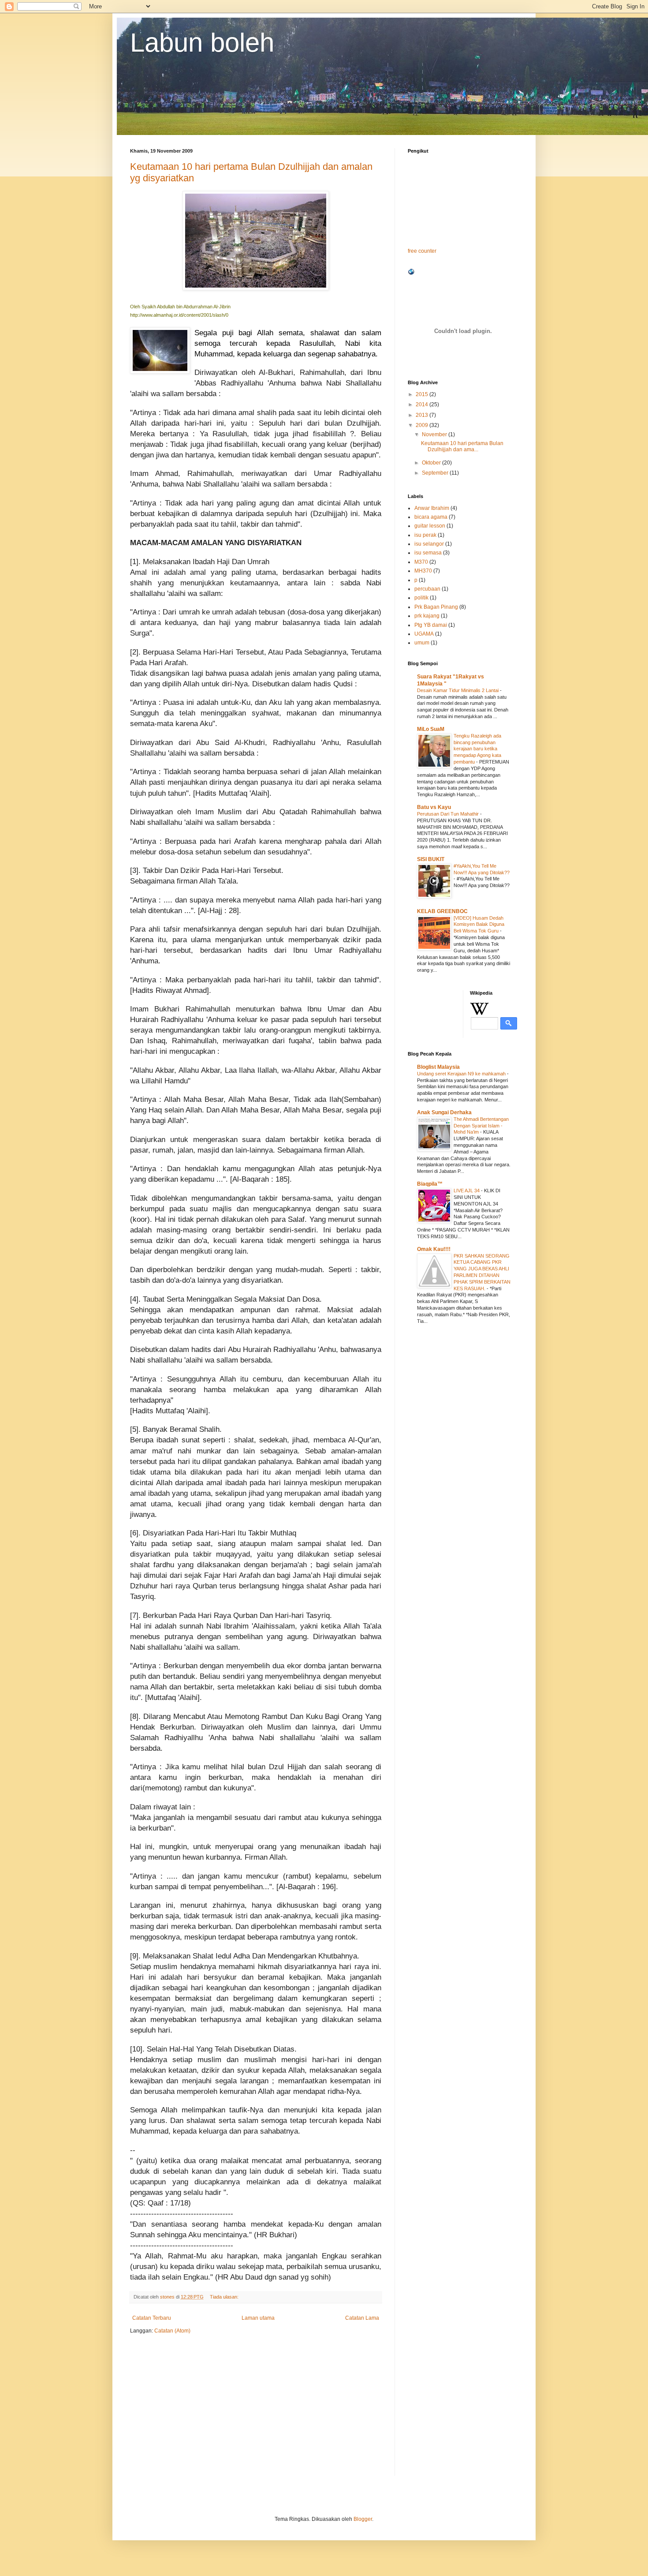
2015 (423, 394)
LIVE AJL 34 (467, 1191)
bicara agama (431, 517)
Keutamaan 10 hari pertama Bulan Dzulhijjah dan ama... (462, 446)
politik (421, 598)
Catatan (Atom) (172, 2331)
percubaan (427, 589)
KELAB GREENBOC (442, 911)
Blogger (363, 2519)
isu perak (425, 535)
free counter (422, 251)
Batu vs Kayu (434, 807)
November (435, 434)
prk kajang (427, 616)
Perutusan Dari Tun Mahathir (449, 814)
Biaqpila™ (430, 1184)
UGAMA (424, 634)
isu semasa (428, 553)
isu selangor (429, 544)
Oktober (432, 463)
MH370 (423, 571)
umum (422, 643)
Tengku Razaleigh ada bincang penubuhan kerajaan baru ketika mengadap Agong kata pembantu (477, 749)
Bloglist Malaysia (438, 1067)
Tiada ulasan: (225, 2297)
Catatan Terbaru (152, 2318)
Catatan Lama (362, 2318)
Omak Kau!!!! (434, 1249)
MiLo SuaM (431, 729)
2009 (423, 425)
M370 (421, 562)
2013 (423, 415)
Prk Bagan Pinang (436, 607)
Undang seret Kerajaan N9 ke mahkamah (462, 1074)
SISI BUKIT (431, 859)
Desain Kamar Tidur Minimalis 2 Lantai (458, 690)
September (436, 473)
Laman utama (258, 2318)
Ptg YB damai (431, 625)
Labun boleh (202, 43)
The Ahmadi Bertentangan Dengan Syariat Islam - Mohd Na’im (481, 1126)
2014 (423, 404)
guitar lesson (430, 526)
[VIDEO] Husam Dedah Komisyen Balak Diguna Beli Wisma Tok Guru (479, 925)
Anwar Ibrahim (432, 508)
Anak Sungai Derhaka (444, 1112)
